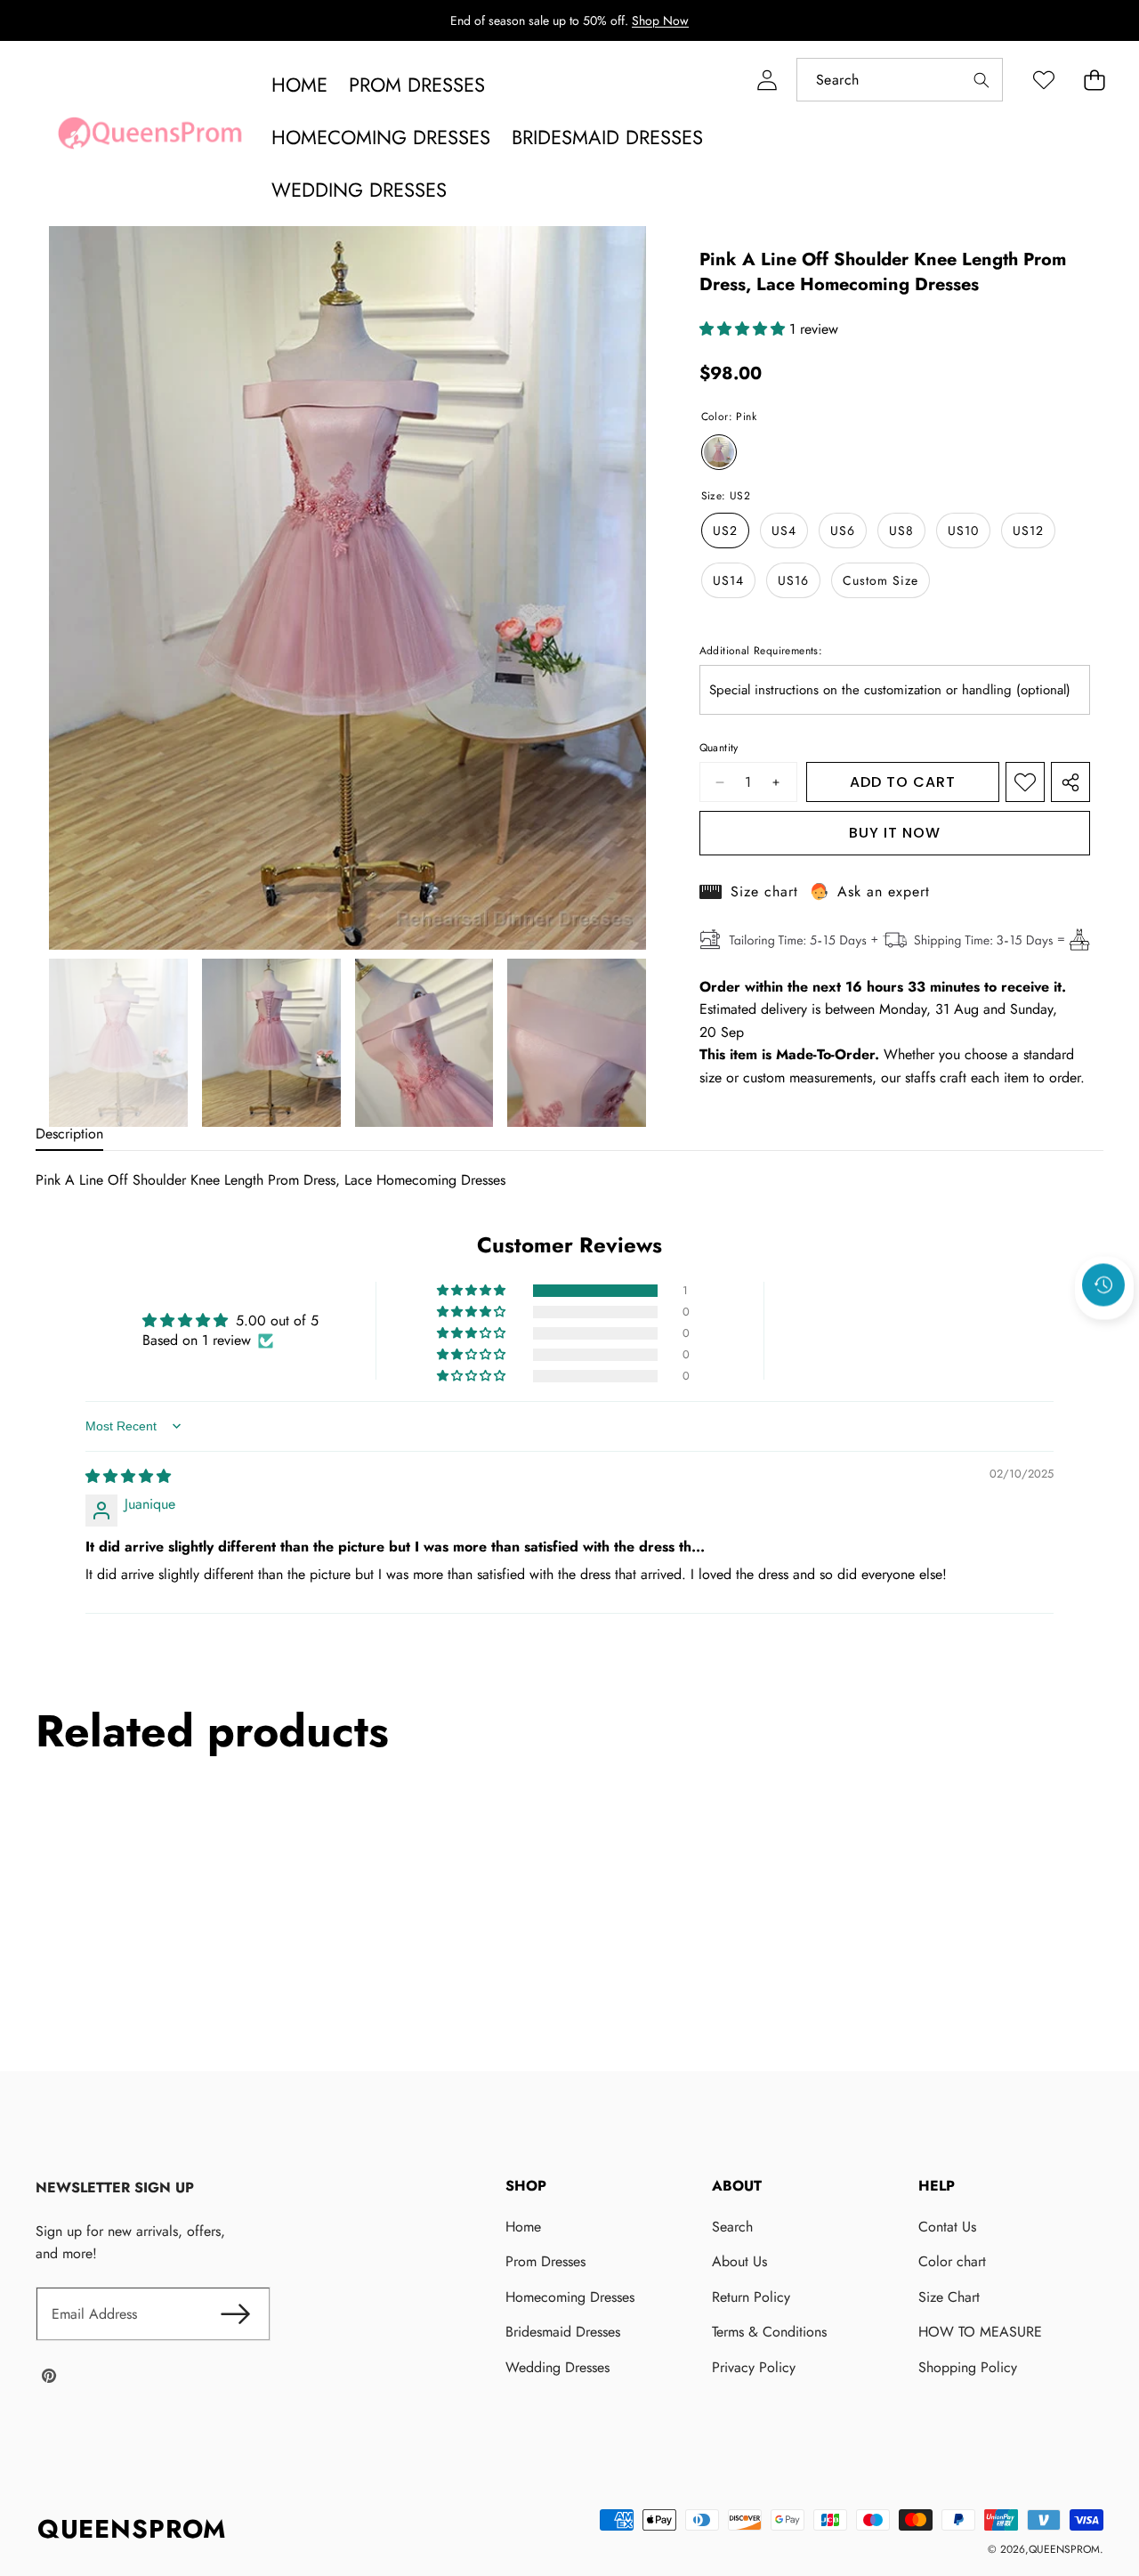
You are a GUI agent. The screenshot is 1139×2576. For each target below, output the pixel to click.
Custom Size (881, 580)
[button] (1094, 80)
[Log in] (767, 80)
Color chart (952, 2261)
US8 (901, 531)
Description (69, 1134)
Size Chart (949, 2297)
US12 (1028, 531)
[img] (128, 1476)
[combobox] (900, 80)
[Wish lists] (1043, 80)
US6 (843, 531)
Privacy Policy (754, 2367)
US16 (793, 580)
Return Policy (751, 2297)
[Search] (981, 80)
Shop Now (660, 20)
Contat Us (947, 2227)
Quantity (719, 748)
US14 (728, 580)
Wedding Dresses (557, 2367)
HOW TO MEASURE (980, 2332)
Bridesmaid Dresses (563, 2332)
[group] (118, 1043)
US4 (784, 531)
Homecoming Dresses (570, 2297)
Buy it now (895, 833)
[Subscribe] (235, 2314)
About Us (739, 2261)
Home (523, 2227)
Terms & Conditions (769, 2332)
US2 (725, 531)
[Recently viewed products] (1103, 1285)
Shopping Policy (968, 2367)
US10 (963, 531)
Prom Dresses (545, 2261)
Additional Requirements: (761, 651)
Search (732, 2227)
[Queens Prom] (149, 138)
